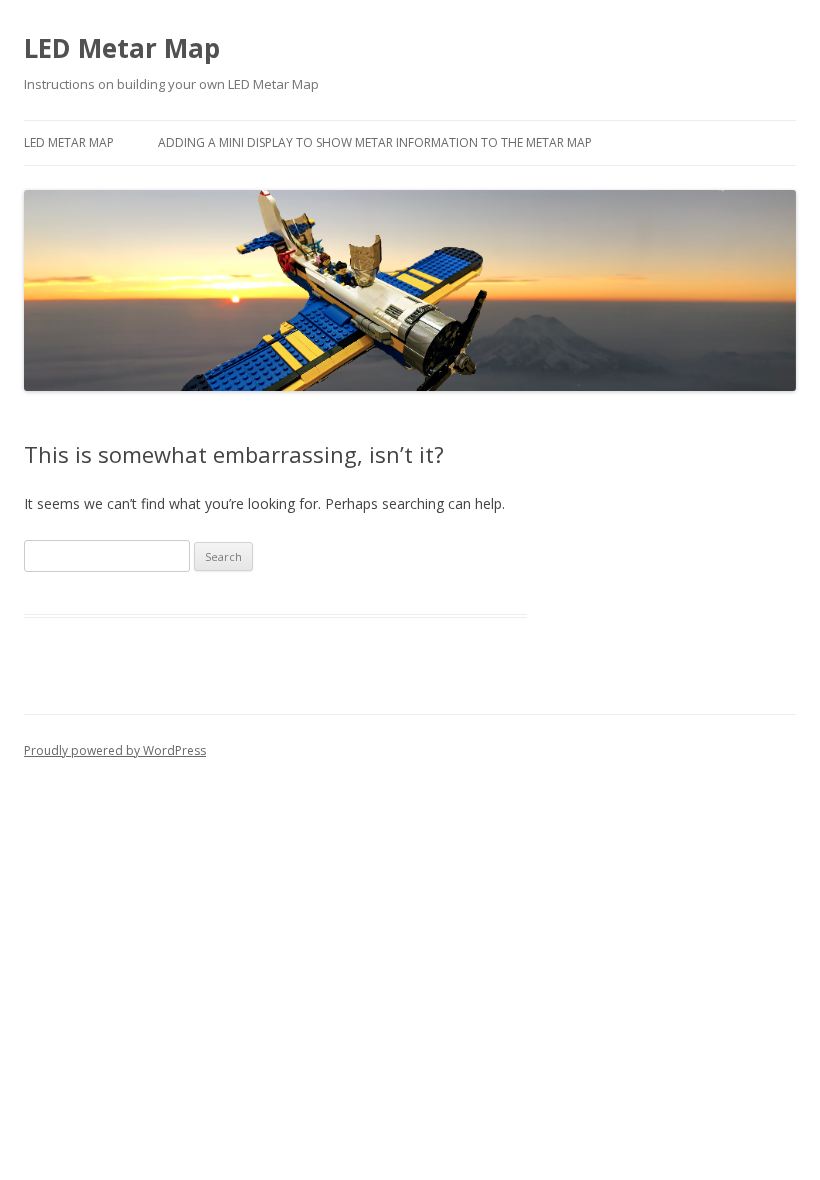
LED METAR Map (69, 142)
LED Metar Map (122, 48)
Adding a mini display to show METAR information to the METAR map (375, 142)
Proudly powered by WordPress (115, 750)
